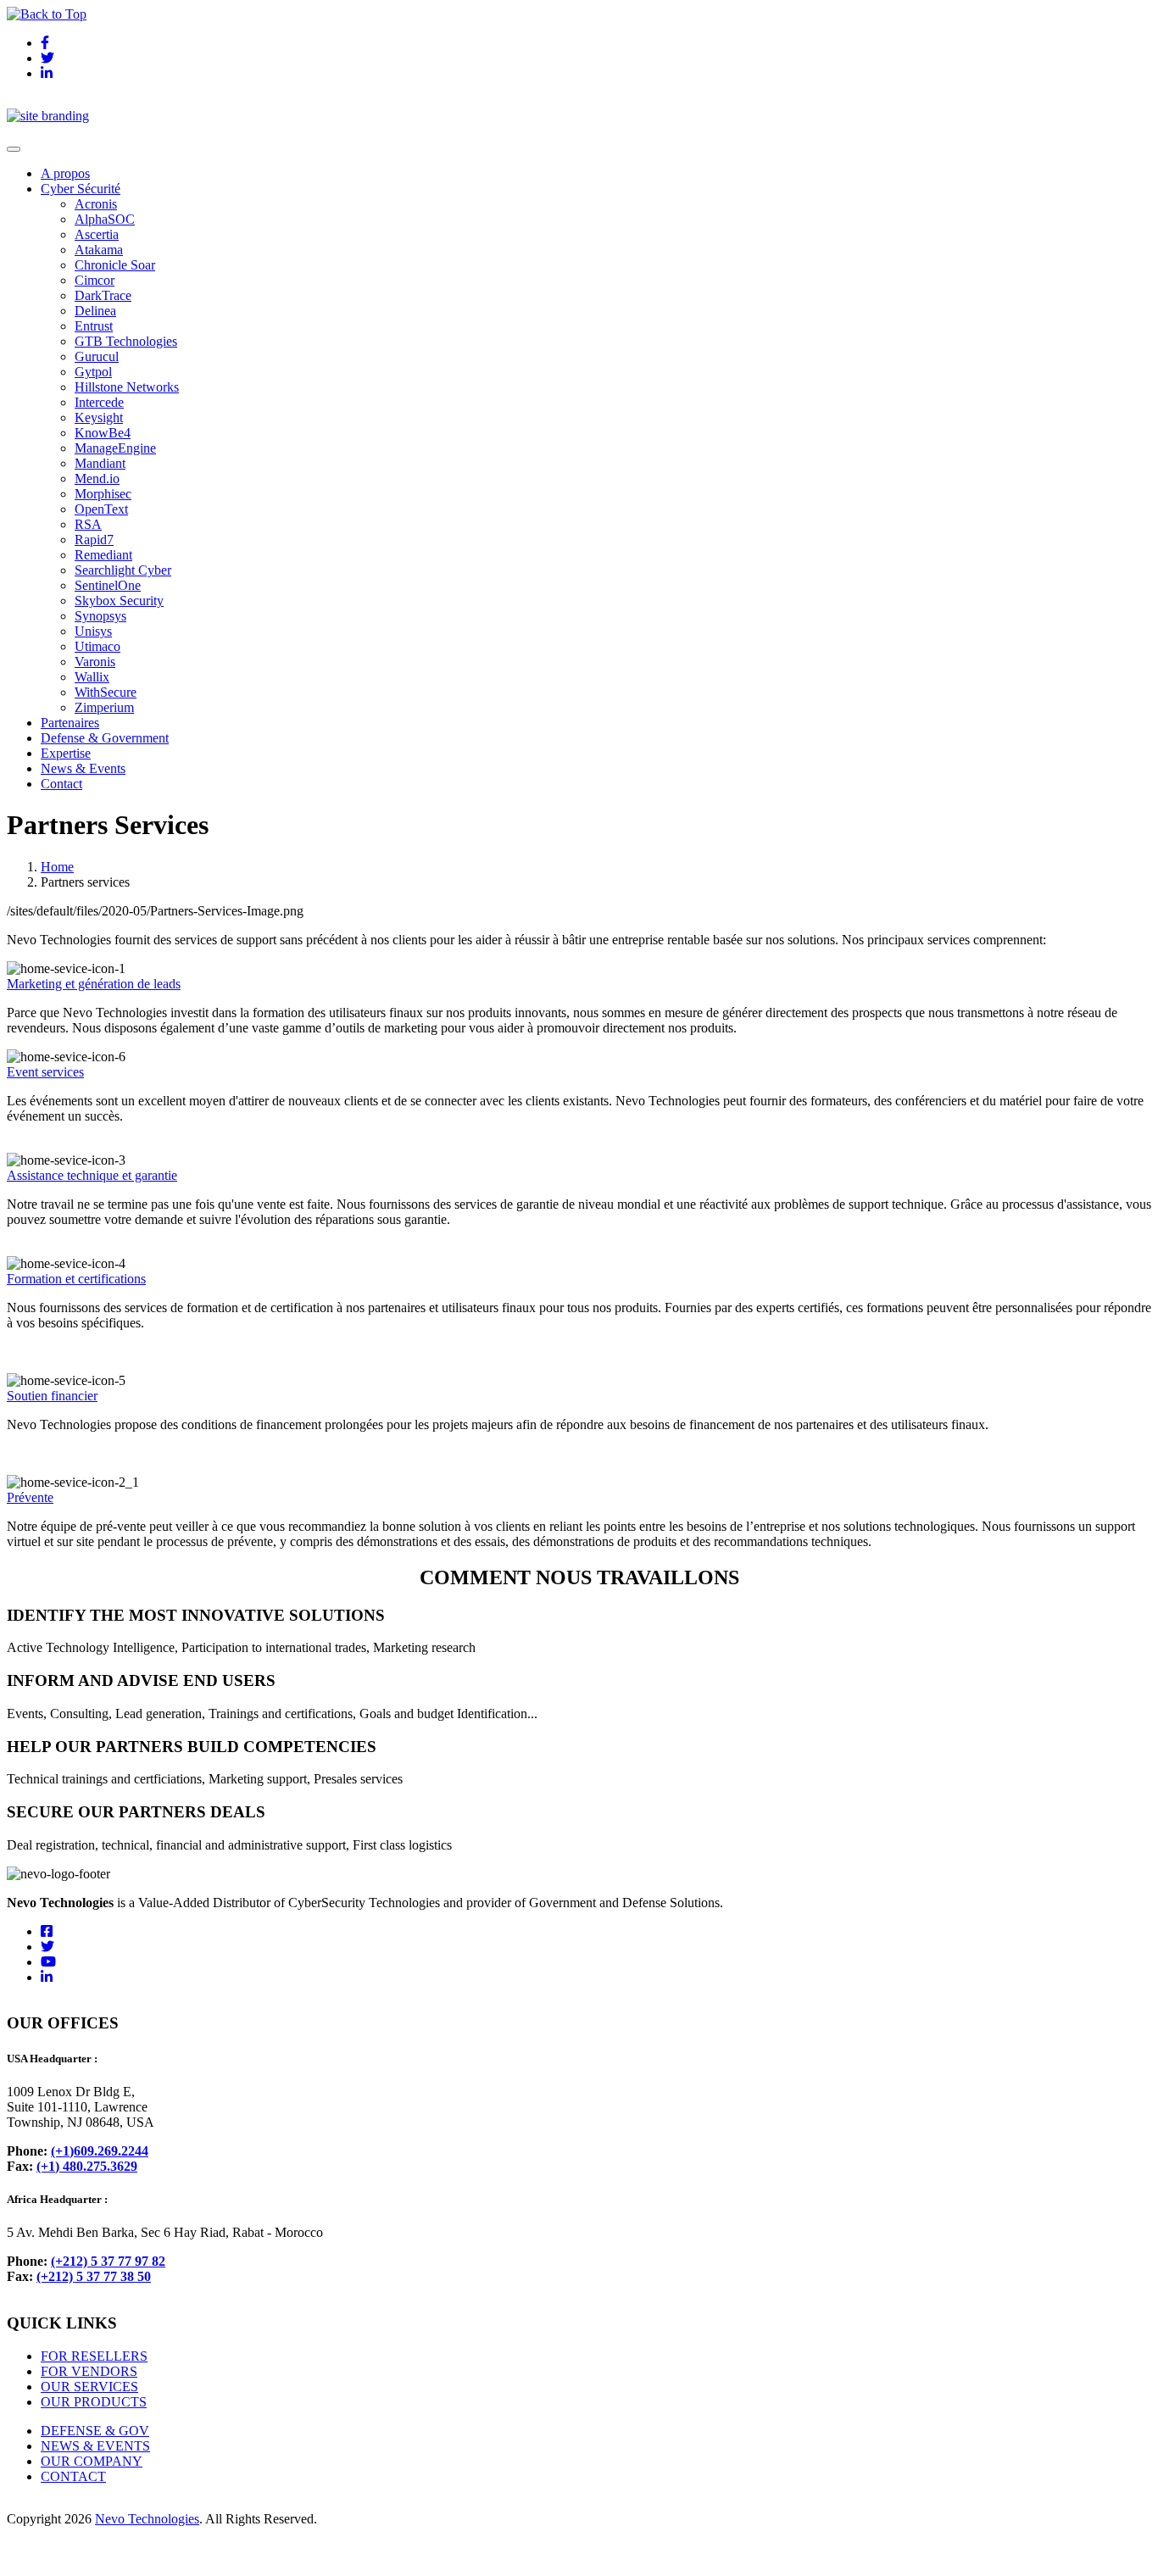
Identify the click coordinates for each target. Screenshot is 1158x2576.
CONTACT (73, 2476)
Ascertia (97, 234)
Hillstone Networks (127, 387)
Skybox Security (119, 601)
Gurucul (97, 356)
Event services (45, 1072)
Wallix (92, 677)
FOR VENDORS (89, 2371)
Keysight (99, 417)
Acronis (96, 204)
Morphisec (103, 494)
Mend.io (97, 478)
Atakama (99, 250)
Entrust (94, 326)
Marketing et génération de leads (94, 984)
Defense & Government (105, 738)
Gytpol (93, 372)
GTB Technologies (126, 341)
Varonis (95, 662)
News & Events (83, 768)
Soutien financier (52, 1396)
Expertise (66, 753)
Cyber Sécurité (81, 189)
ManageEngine (115, 448)
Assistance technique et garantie (92, 1175)
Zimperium (104, 707)
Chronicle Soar (115, 265)
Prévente (30, 1497)
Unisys (93, 631)
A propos (65, 173)
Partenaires (70, 723)
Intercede (99, 402)
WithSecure (106, 692)
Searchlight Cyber (123, 570)
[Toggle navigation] (14, 149)
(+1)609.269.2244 (100, 2151)
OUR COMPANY (92, 2461)
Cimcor (95, 280)
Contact (61, 784)
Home (57, 867)
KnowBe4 (103, 433)
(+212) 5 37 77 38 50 (94, 2276)
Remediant (103, 555)
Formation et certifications (76, 1279)
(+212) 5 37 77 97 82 (108, 2261)
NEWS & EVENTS (95, 2446)
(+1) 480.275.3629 (87, 2166)
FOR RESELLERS (94, 2356)
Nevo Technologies (147, 2519)
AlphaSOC (105, 219)
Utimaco (97, 646)
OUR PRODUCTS (94, 2402)
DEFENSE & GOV (95, 2431)
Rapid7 (94, 540)
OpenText (101, 509)
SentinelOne (108, 585)
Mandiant (100, 463)
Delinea (95, 311)
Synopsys (100, 616)
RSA (88, 524)
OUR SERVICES (89, 2387)
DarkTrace (103, 295)
